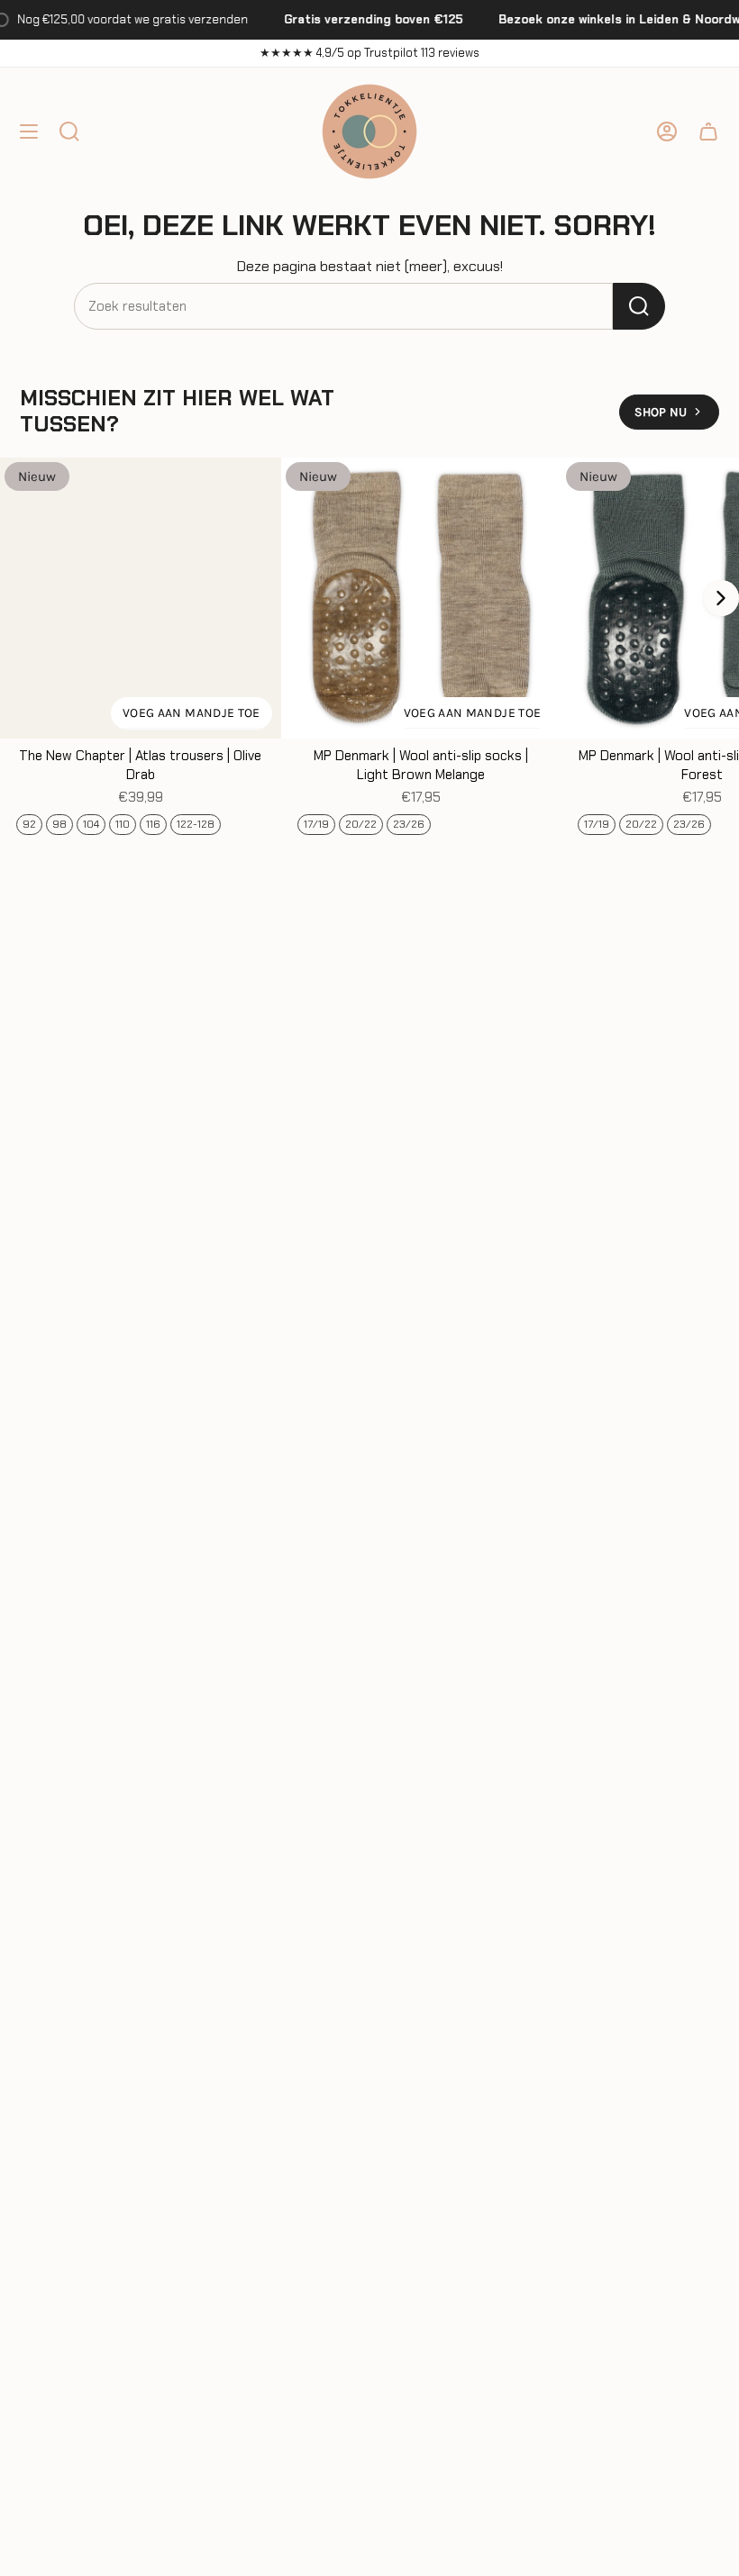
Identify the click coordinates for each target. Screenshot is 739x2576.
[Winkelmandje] (708, 132)
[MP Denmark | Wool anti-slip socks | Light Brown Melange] (422, 598)
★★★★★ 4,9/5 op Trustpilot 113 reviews (369, 53)
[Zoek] (639, 306)
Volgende (721, 598)
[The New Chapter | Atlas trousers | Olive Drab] (141, 598)
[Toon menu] (29, 132)
